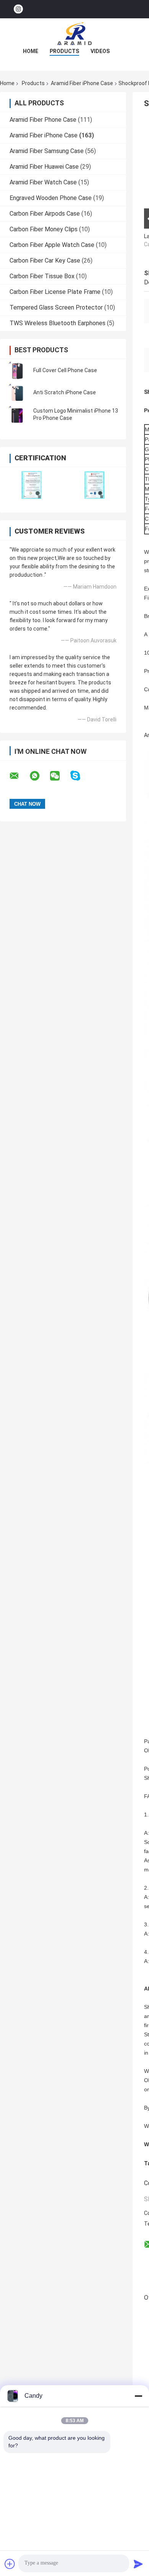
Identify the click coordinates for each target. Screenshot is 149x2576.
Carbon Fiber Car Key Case (45, 261)
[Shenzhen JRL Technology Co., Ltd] (74, 34)
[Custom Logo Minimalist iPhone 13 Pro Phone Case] (17, 415)
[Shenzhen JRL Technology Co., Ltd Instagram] (18, 9)
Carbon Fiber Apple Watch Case (52, 245)
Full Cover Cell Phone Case (65, 370)
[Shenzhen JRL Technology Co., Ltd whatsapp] (39, 776)
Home (31, 51)
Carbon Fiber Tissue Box (42, 276)
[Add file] (10, 2564)
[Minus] (138, 2396)
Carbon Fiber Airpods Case (45, 214)
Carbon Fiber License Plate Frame (55, 292)
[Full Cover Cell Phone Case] (17, 370)
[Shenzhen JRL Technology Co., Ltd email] (19, 776)
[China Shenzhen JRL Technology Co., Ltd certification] (32, 485)
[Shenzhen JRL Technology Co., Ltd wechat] (60, 776)
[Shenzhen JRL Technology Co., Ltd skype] (80, 776)
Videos (100, 51)
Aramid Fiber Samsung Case (47, 151)
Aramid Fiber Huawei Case (44, 167)
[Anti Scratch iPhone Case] (17, 392)
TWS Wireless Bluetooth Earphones (57, 323)
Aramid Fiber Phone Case (43, 120)
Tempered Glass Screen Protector (56, 307)
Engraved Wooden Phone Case (51, 198)
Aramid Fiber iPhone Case (82, 83)
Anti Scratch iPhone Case (65, 392)
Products (64, 51)
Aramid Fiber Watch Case (43, 182)
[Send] (138, 2564)
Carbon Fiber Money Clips (44, 229)
